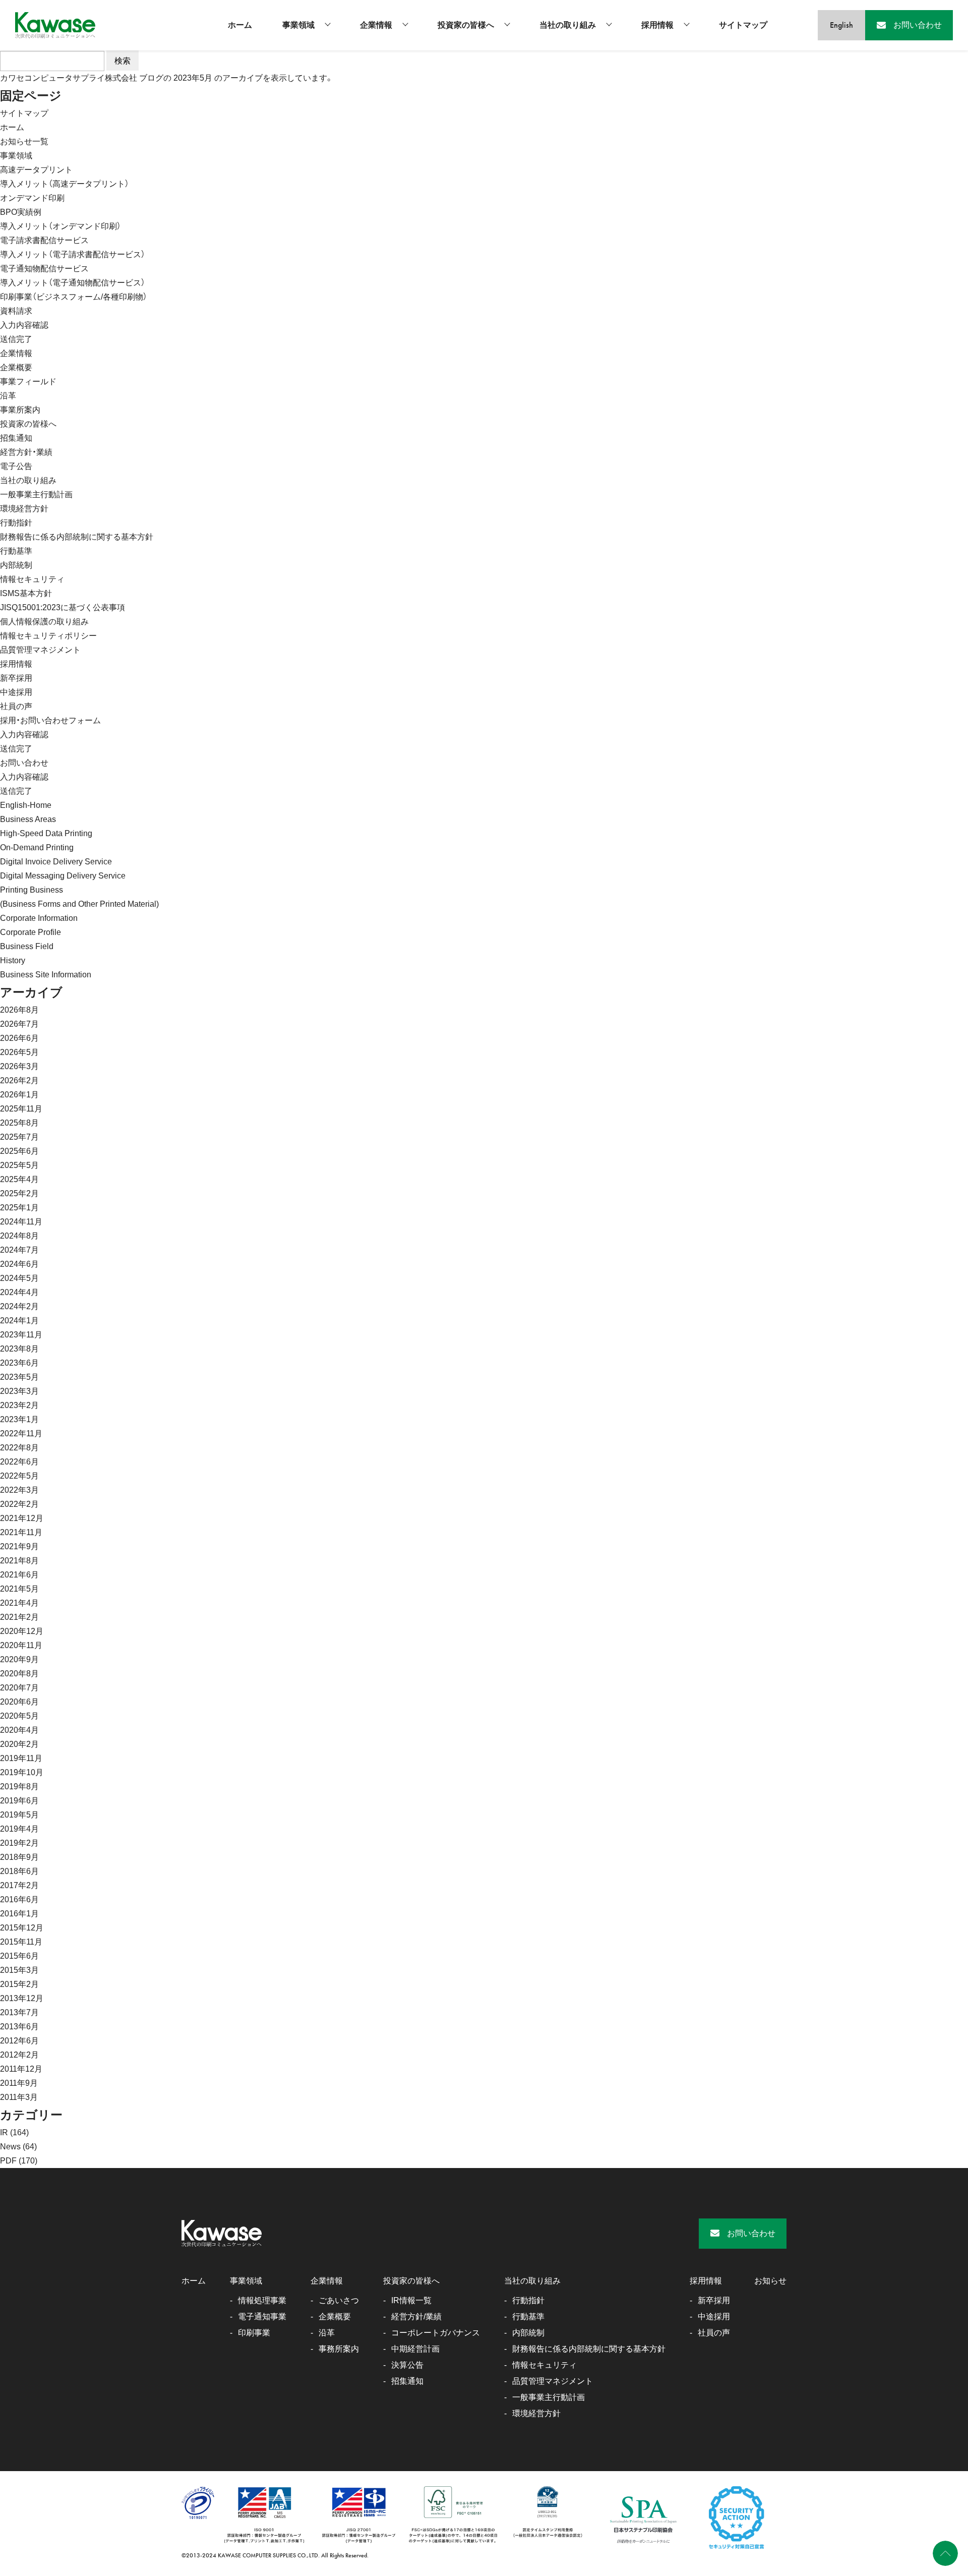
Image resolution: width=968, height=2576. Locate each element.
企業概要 (16, 367)
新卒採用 (16, 678)
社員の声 (16, 706)
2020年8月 (19, 1674)
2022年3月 (19, 1490)
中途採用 (16, 692)
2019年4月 (19, 1829)
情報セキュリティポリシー (48, 636)
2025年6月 (19, 1151)
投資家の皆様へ (466, 25)
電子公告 (16, 466)
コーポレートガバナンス (436, 2333)
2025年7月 (19, 1137)
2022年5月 (19, 1476)
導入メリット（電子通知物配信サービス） (73, 283)
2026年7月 (19, 1024)
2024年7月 (19, 1250)
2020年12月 (22, 1631)
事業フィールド (28, 382)
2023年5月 (19, 1377)
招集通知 (16, 438)
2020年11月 (21, 1645)
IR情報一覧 (411, 2300)
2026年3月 (19, 1066)
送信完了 (16, 339)
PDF (8, 2161)
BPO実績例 (21, 212)
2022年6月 (19, 1462)
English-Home (26, 805)
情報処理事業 (262, 2300)
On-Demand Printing (37, 847)
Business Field (27, 946)
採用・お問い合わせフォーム (50, 720)
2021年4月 (19, 1603)
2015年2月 (19, 1984)
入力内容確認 (24, 325)
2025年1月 (19, 1208)
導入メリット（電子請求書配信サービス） (73, 254)
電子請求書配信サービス (44, 240)
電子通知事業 (262, 2317)
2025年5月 (19, 1165)
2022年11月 (21, 1433)
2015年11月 (21, 1942)
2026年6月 (19, 1038)
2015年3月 (19, 1970)
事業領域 (298, 25)
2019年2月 (19, 1843)
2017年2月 (19, 1885)
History (13, 960)
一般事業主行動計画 (36, 494)
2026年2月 (19, 1080)
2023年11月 (21, 1335)
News (10, 2147)
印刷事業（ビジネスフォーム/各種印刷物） (74, 297)
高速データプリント (36, 170)
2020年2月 (19, 1744)
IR (4, 2132)
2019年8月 (19, 1787)
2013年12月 (22, 1998)
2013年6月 (19, 2027)
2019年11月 (21, 1758)
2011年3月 (19, 2097)
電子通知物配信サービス (44, 269)
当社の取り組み (568, 25)
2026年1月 (19, 1095)
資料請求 (16, 311)
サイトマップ (743, 25)
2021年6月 (19, 1575)
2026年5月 (19, 1052)
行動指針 (16, 523)
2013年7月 (19, 2012)
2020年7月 (19, 1688)
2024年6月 (19, 1264)
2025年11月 (21, 1109)
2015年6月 (19, 1956)
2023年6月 (19, 1363)
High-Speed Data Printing (46, 833)
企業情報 (376, 25)
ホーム (240, 25)
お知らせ (770, 2281)
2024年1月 (19, 1321)
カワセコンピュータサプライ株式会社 (69, 78)
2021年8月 (19, 1561)
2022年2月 (19, 1504)
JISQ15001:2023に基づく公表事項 (63, 607)
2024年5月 (19, 1278)
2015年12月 (22, 1928)
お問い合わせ (24, 763)
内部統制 (16, 565)
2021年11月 (21, 1532)
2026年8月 (19, 1010)
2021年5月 (19, 1589)
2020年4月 (19, 1730)
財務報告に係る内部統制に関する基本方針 (77, 537)
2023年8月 (19, 1349)
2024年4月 (19, 1292)
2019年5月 (19, 1815)
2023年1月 (19, 1419)
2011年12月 (21, 2069)
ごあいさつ (339, 2300)
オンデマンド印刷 (32, 198)
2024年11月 (21, 1222)
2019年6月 (19, 1801)
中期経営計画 (415, 2349)
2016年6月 (19, 1899)
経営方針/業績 (416, 2317)
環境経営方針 (24, 509)
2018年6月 (19, 1871)
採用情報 (657, 25)
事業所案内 (20, 410)
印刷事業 (254, 2333)
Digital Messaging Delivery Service (63, 876)
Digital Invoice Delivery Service (56, 862)
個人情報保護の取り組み (44, 622)
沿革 (8, 396)
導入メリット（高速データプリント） (65, 184)
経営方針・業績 (26, 452)
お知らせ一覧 (24, 141)
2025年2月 (19, 1193)
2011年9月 (19, 2083)
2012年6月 (19, 2041)
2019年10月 (22, 1772)
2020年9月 (19, 1659)
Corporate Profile (31, 932)
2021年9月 (19, 1546)
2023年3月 (19, 1391)
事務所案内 (339, 2349)
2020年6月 (19, 1702)
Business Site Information (46, 975)
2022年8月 (19, 1448)
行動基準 (16, 551)
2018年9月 (19, 1857)
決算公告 (407, 2365)
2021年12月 (22, 1518)
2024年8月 (19, 1236)
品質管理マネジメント (40, 650)
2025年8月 (19, 1123)
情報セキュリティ (32, 579)
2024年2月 (19, 1306)
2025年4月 (19, 1179)
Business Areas (28, 819)
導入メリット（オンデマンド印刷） (60, 226)
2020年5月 (19, 1716)
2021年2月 (19, 1617)
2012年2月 (19, 2055)
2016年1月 (19, 1914)
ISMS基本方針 (26, 593)
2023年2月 (19, 1405)
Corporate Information (39, 918)
